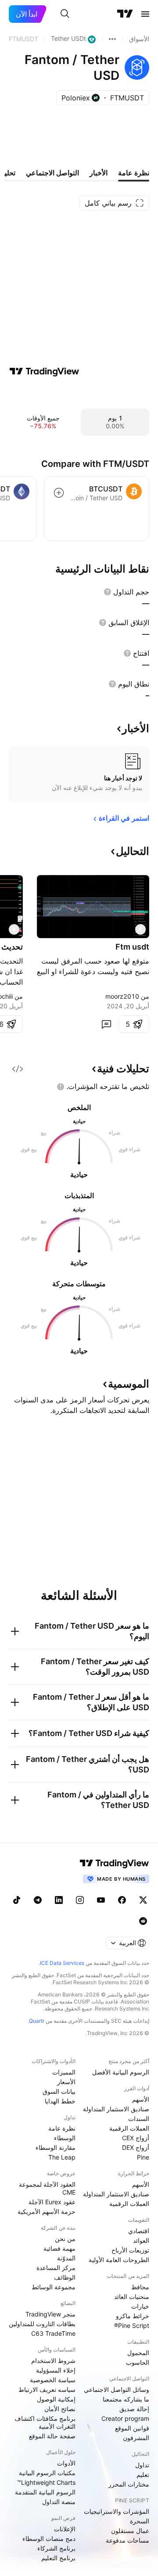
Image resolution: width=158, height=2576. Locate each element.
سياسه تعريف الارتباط (47, 2389)
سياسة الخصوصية (53, 2380)
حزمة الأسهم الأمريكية (47, 2211)
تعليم (143, 2475)
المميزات (64, 2072)
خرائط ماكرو (133, 2316)
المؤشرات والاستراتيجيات (117, 2511)
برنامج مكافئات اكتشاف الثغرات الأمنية (45, 2422)
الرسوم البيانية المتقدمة (45, 2492)
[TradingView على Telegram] (38, 1900)
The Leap (62, 2157)
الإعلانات (65, 2529)
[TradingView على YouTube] (101, 1900)
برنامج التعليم (58, 2558)
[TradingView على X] (143, 1900)
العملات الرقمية (129, 2128)
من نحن (65, 2239)
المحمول (138, 2353)
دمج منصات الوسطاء (49, 2539)
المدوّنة (66, 2258)
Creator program (125, 2418)
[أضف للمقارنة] (59, 493)
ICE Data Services (62, 1963)
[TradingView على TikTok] (17, 1900)
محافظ (140, 2287)
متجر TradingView (50, 2314)
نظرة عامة (62, 2128)
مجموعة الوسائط (54, 2287)
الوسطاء (65, 2138)
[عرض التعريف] (108, 592)
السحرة (140, 2521)
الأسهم (141, 2099)
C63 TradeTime (53, 2333)
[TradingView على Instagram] (80, 1900)
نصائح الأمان (60, 2409)
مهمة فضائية (59, 2248)
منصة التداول (59, 2502)
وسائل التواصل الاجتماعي (117, 2389)
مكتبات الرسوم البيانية (47, 2473)
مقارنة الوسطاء (56, 2147)
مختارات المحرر (129, 2484)
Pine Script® (132, 2325)
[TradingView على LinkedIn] (59, 1900)
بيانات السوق (59, 2091)
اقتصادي (139, 2231)
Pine (143, 2157)
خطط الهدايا (60, 2101)
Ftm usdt (132, 947)
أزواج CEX (136, 2138)
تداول (142, 2465)
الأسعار (66, 2082)
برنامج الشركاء (56, 2548)
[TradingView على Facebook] (122, 1900)
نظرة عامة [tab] (134, 173)
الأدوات (66, 2463)
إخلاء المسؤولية (56, 2370)
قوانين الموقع (132, 2428)
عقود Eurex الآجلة (52, 2202)
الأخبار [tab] (99, 173)
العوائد (141, 2240)
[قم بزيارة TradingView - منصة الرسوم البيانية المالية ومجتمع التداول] (44, 371)
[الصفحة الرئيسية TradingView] (125, 14)
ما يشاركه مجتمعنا (126, 2399)
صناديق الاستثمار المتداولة (116, 2109)
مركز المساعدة (56, 2268)
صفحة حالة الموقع (52, 2436)
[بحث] (65, 14)
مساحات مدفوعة (127, 2540)
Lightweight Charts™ (46, 2482)
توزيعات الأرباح (130, 2250)
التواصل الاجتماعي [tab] (52, 173)
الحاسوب (138, 2362)
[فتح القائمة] (145, 14)
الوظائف (65, 2277)
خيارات (140, 2306)
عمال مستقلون (130, 2531)
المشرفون (136, 2438)
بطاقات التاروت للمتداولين (42, 2324)
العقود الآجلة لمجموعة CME (47, 2188)
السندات (139, 2119)
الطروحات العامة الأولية (119, 2260)
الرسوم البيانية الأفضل (121, 2072)
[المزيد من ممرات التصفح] (112, 39)
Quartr (37, 2021)
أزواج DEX (136, 2147)
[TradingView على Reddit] (143, 1921)
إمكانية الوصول (56, 2399)
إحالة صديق (134, 2409)
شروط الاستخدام (53, 2361)
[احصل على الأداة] (18, 1069)
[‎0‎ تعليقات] (106, 1024)
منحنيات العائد (132, 2297)
